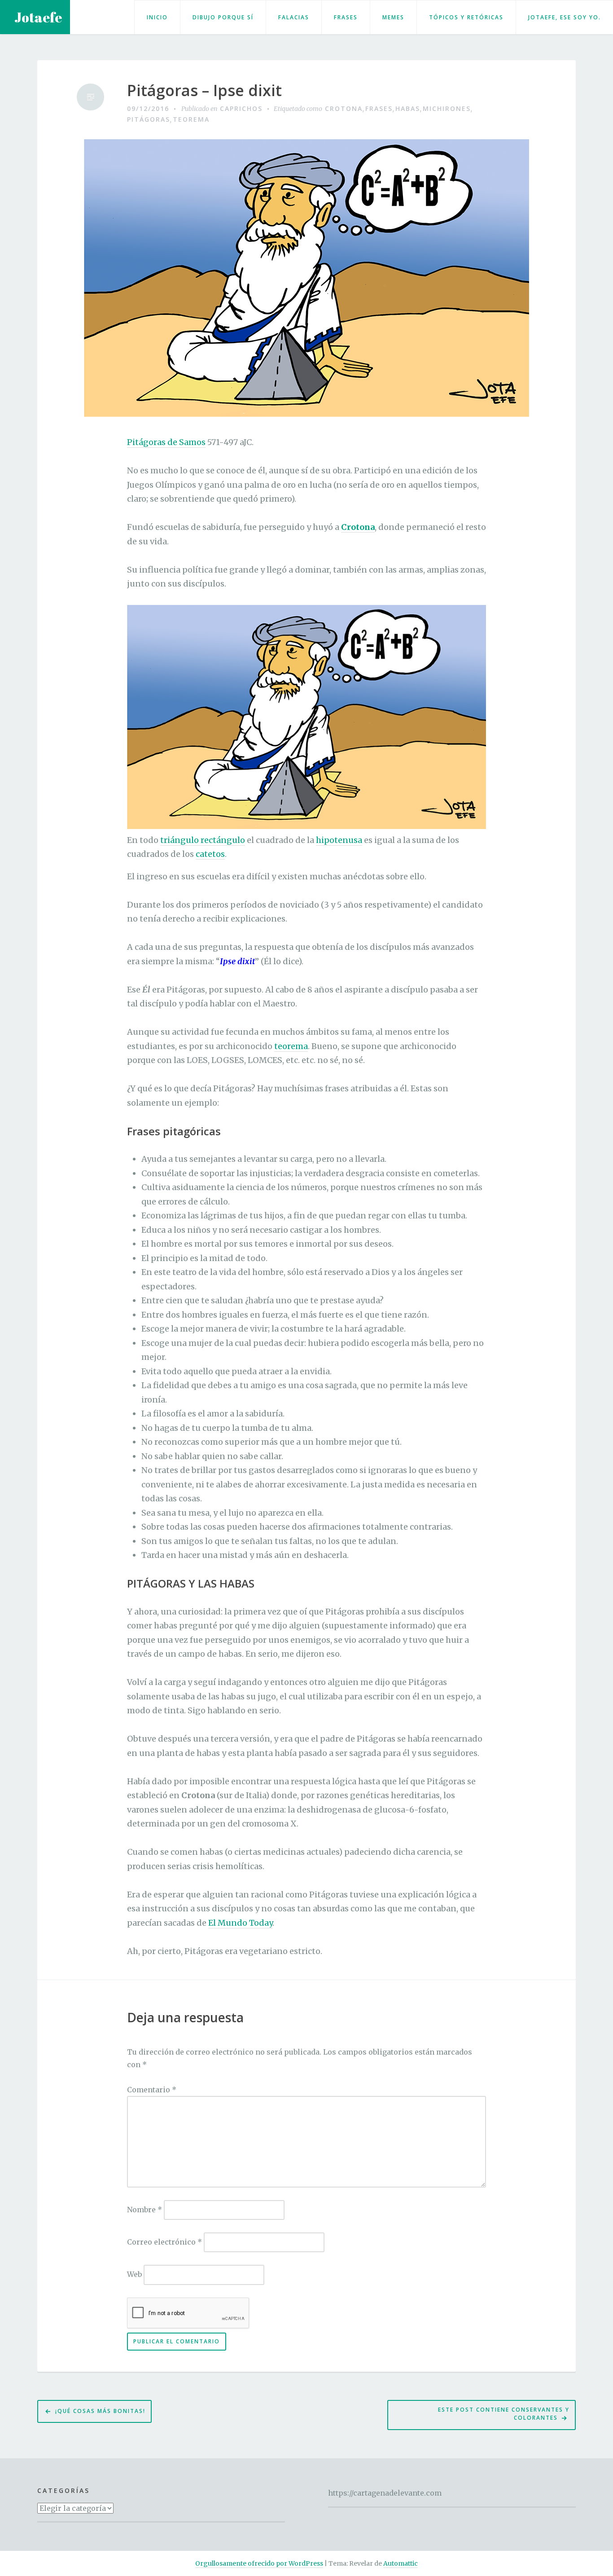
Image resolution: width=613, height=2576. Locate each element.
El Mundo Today (240, 1923)
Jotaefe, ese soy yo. (565, 17)
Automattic (401, 2563)
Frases (346, 17)
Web (134, 2274)
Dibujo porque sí (223, 17)
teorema (191, 119)
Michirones (447, 108)
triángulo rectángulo (203, 840)
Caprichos (241, 108)
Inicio (157, 17)
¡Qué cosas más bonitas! (100, 2411)
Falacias (294, 17)
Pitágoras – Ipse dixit (204, 90)
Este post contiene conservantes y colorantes (504, 2414)
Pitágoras (149, 119)
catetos (210, 854)
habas (408, 108)
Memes (393, 17)
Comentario (152, 2090)
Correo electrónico (164, 2242)
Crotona (344, 108)
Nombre (144, 2210)
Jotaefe (38, 17)
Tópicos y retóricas (466, 17)
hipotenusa (339, 840)
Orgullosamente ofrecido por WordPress (259, 2563)
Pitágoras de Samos (166, 442)
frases (379, 108)
